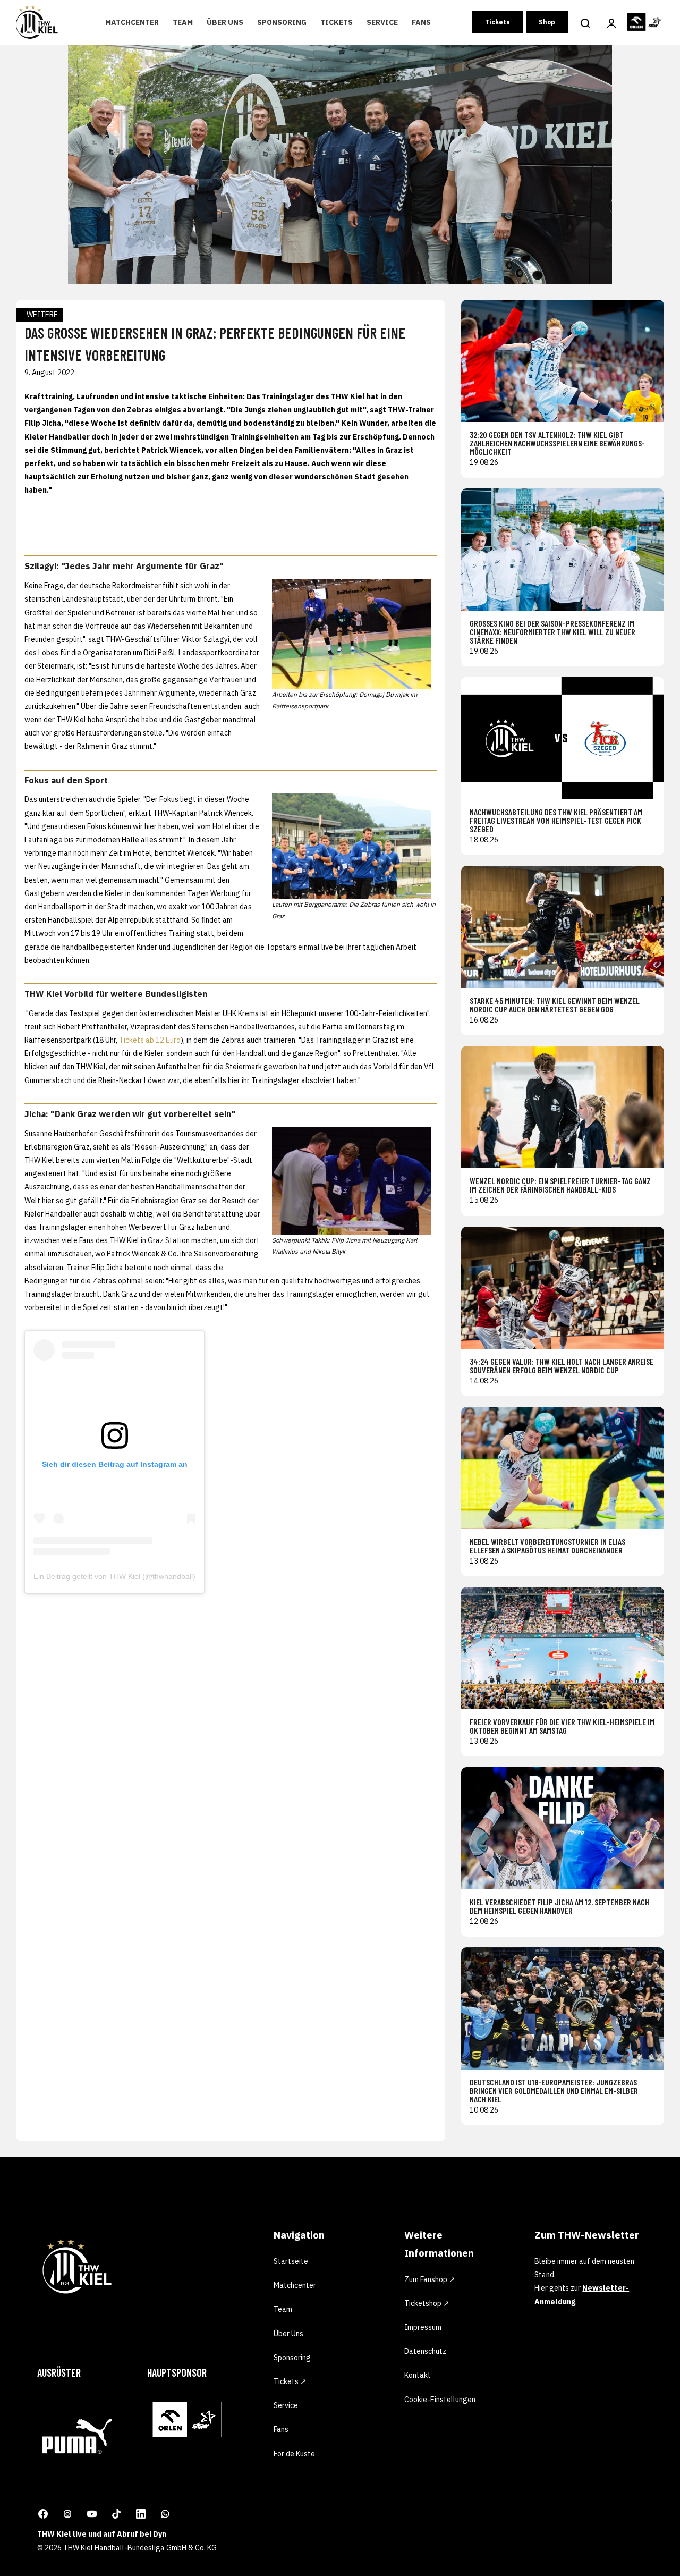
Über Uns (225, 22)
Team (183, 22)
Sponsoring (282, 22)
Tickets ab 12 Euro (150, 1040)
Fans (421, 22)
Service (382, 22)
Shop (547, 22)
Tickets (337, 22)
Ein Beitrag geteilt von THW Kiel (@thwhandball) (114, 1576)
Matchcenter (132, 22)
